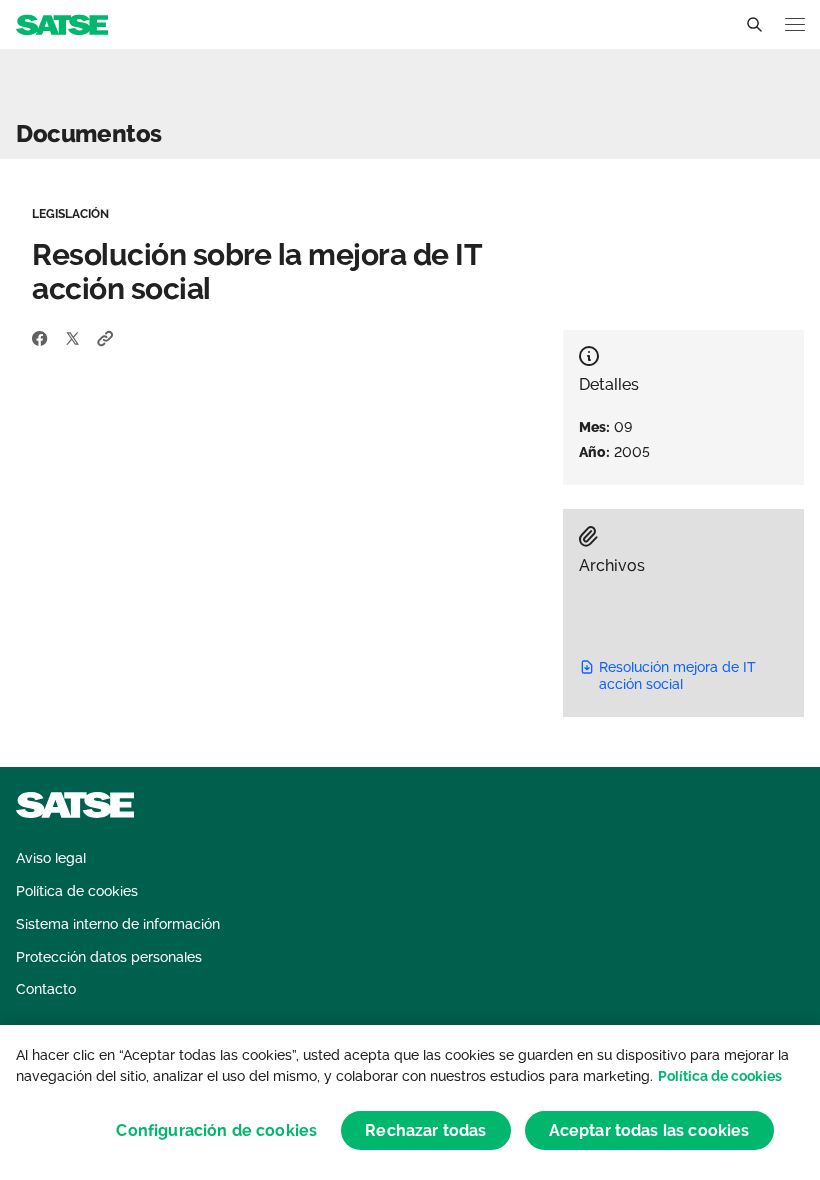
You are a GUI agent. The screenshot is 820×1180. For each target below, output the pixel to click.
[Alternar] (754, 25)
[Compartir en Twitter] (72, 338)
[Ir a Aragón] (62, 23)
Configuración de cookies (216, 1130)
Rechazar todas (425, 1130)
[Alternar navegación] (795, 24)
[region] (410, 1102)
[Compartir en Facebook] (40, 338)
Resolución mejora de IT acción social (677, 675)
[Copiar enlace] (105, 338)
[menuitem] (51, 858)
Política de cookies (720, 1076)
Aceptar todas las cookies (649, 1130)
